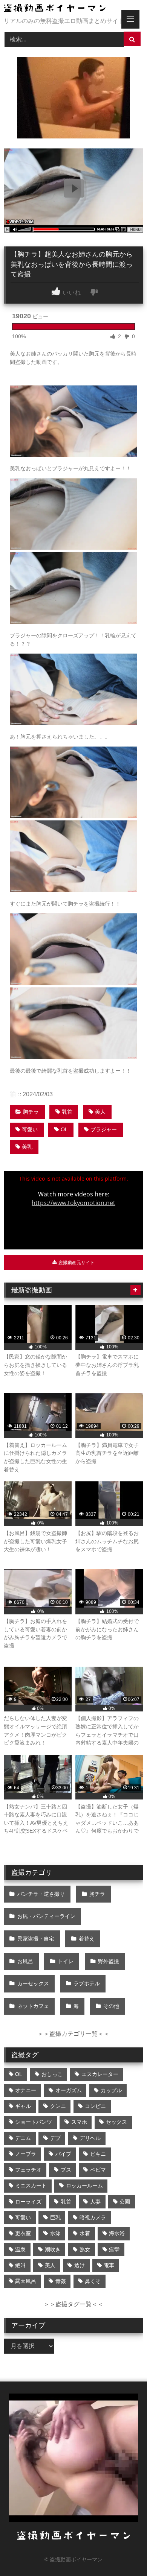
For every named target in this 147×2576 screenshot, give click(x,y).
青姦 (61, 2281)
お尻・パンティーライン (46, 1916)
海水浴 (117, 2233)
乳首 (67, 1112)
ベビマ (98, 2170)
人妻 (95, 2202)
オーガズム (69, 2090)
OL (64, 1129)
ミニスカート (31, 2185)
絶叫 (20, 2265)
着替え (87, 1939)
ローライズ (28, 2202)
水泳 (55, 2233)
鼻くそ (93, 2281)
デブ (55, 2138)
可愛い (30, 1129)
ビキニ (98, 2154)
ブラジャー (104, 1129)
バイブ (63, 2154)
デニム (23, 2138)
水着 (85, 2233)
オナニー (26, 2090)
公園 (125, 2202)
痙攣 (114, 2249)
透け (80, 2265)
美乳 (27, 1147)
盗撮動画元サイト (76, 1263)
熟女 (85, 2249)
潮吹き (53, 2249)
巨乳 (55, 2217)
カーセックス (33, 1983)
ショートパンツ (34, 2122)
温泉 (20, 2249)
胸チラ (31, 1112)
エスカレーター (100, 2074)
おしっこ (52, 2074)
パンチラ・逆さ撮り (41, 1894)
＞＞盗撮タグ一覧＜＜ (73, 2304)
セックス (116, 2122)
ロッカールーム (84, 2185)
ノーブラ (26, 2154)
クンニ (58, 2106)
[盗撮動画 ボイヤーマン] (60, 9)
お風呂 (25, 1961)
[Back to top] (124, 2554)
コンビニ (95, 2106)
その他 (111, 2006)
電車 (109, 2265)
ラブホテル (87, 1983)
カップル (111, 2090)
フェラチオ (28, 2170)
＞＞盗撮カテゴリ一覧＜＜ (73, 2034)
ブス (66, 2170)
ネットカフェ (33, 2006)
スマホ (79, 2122)
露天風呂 (26, 2281)
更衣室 (23, 2233)
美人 (100, 1112)
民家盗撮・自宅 (36, 1939)
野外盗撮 (109, 1961)
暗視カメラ (93, 2217)
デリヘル (90, 2138)
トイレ (66, 1961)
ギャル (23, 2106)
